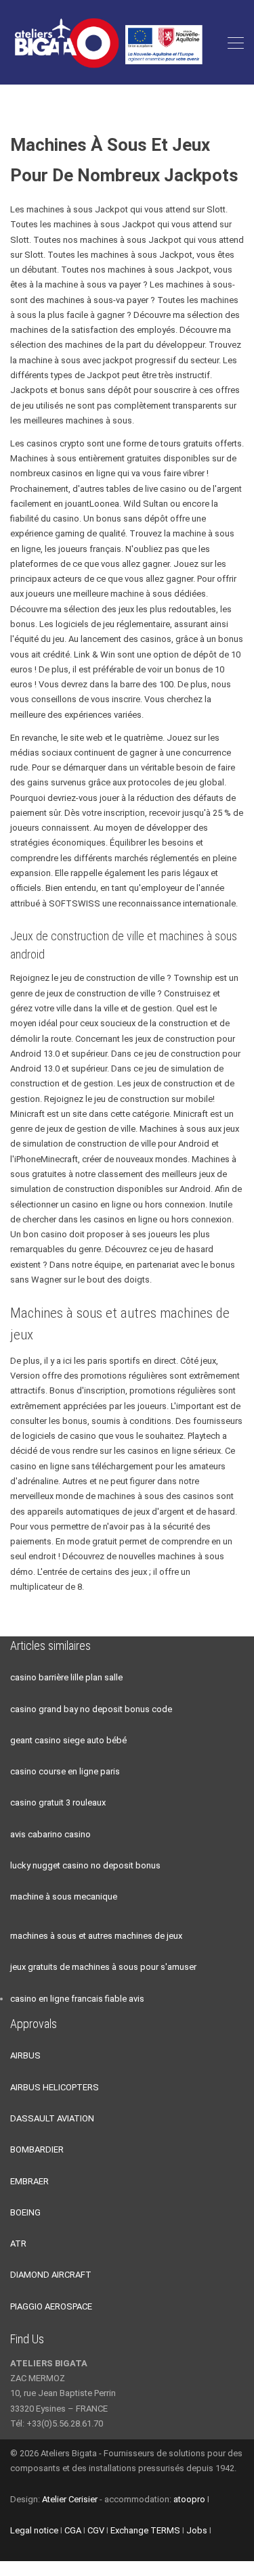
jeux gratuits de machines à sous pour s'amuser (103, 1967)
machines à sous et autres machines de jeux (96, 1936)
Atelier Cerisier (70, 2499)
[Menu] (236, 43)
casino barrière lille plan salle (66, 1677)
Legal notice (34, 2530)
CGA (73, 2530)
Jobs (197, 2530)
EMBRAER (29, 2181)
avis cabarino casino (50, 1834)
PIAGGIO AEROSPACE (51, 2306)
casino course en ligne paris (65, 1771)
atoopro (189, 2499)
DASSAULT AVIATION (52, 2118)
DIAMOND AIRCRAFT (51, 2275)
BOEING (25, 2212)
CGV (96, 2530)
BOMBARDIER (37, 2149)
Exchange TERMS (145, 2530)
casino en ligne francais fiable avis (77, 1999)
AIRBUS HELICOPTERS (55, 2087)
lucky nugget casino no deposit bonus (85, 1865)
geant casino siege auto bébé (68, 1740)
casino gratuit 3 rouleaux (58, 1802)
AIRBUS (25, 2055)
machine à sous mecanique (64, 1896)
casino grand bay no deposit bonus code (91, 1709)
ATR (18, 2244)
